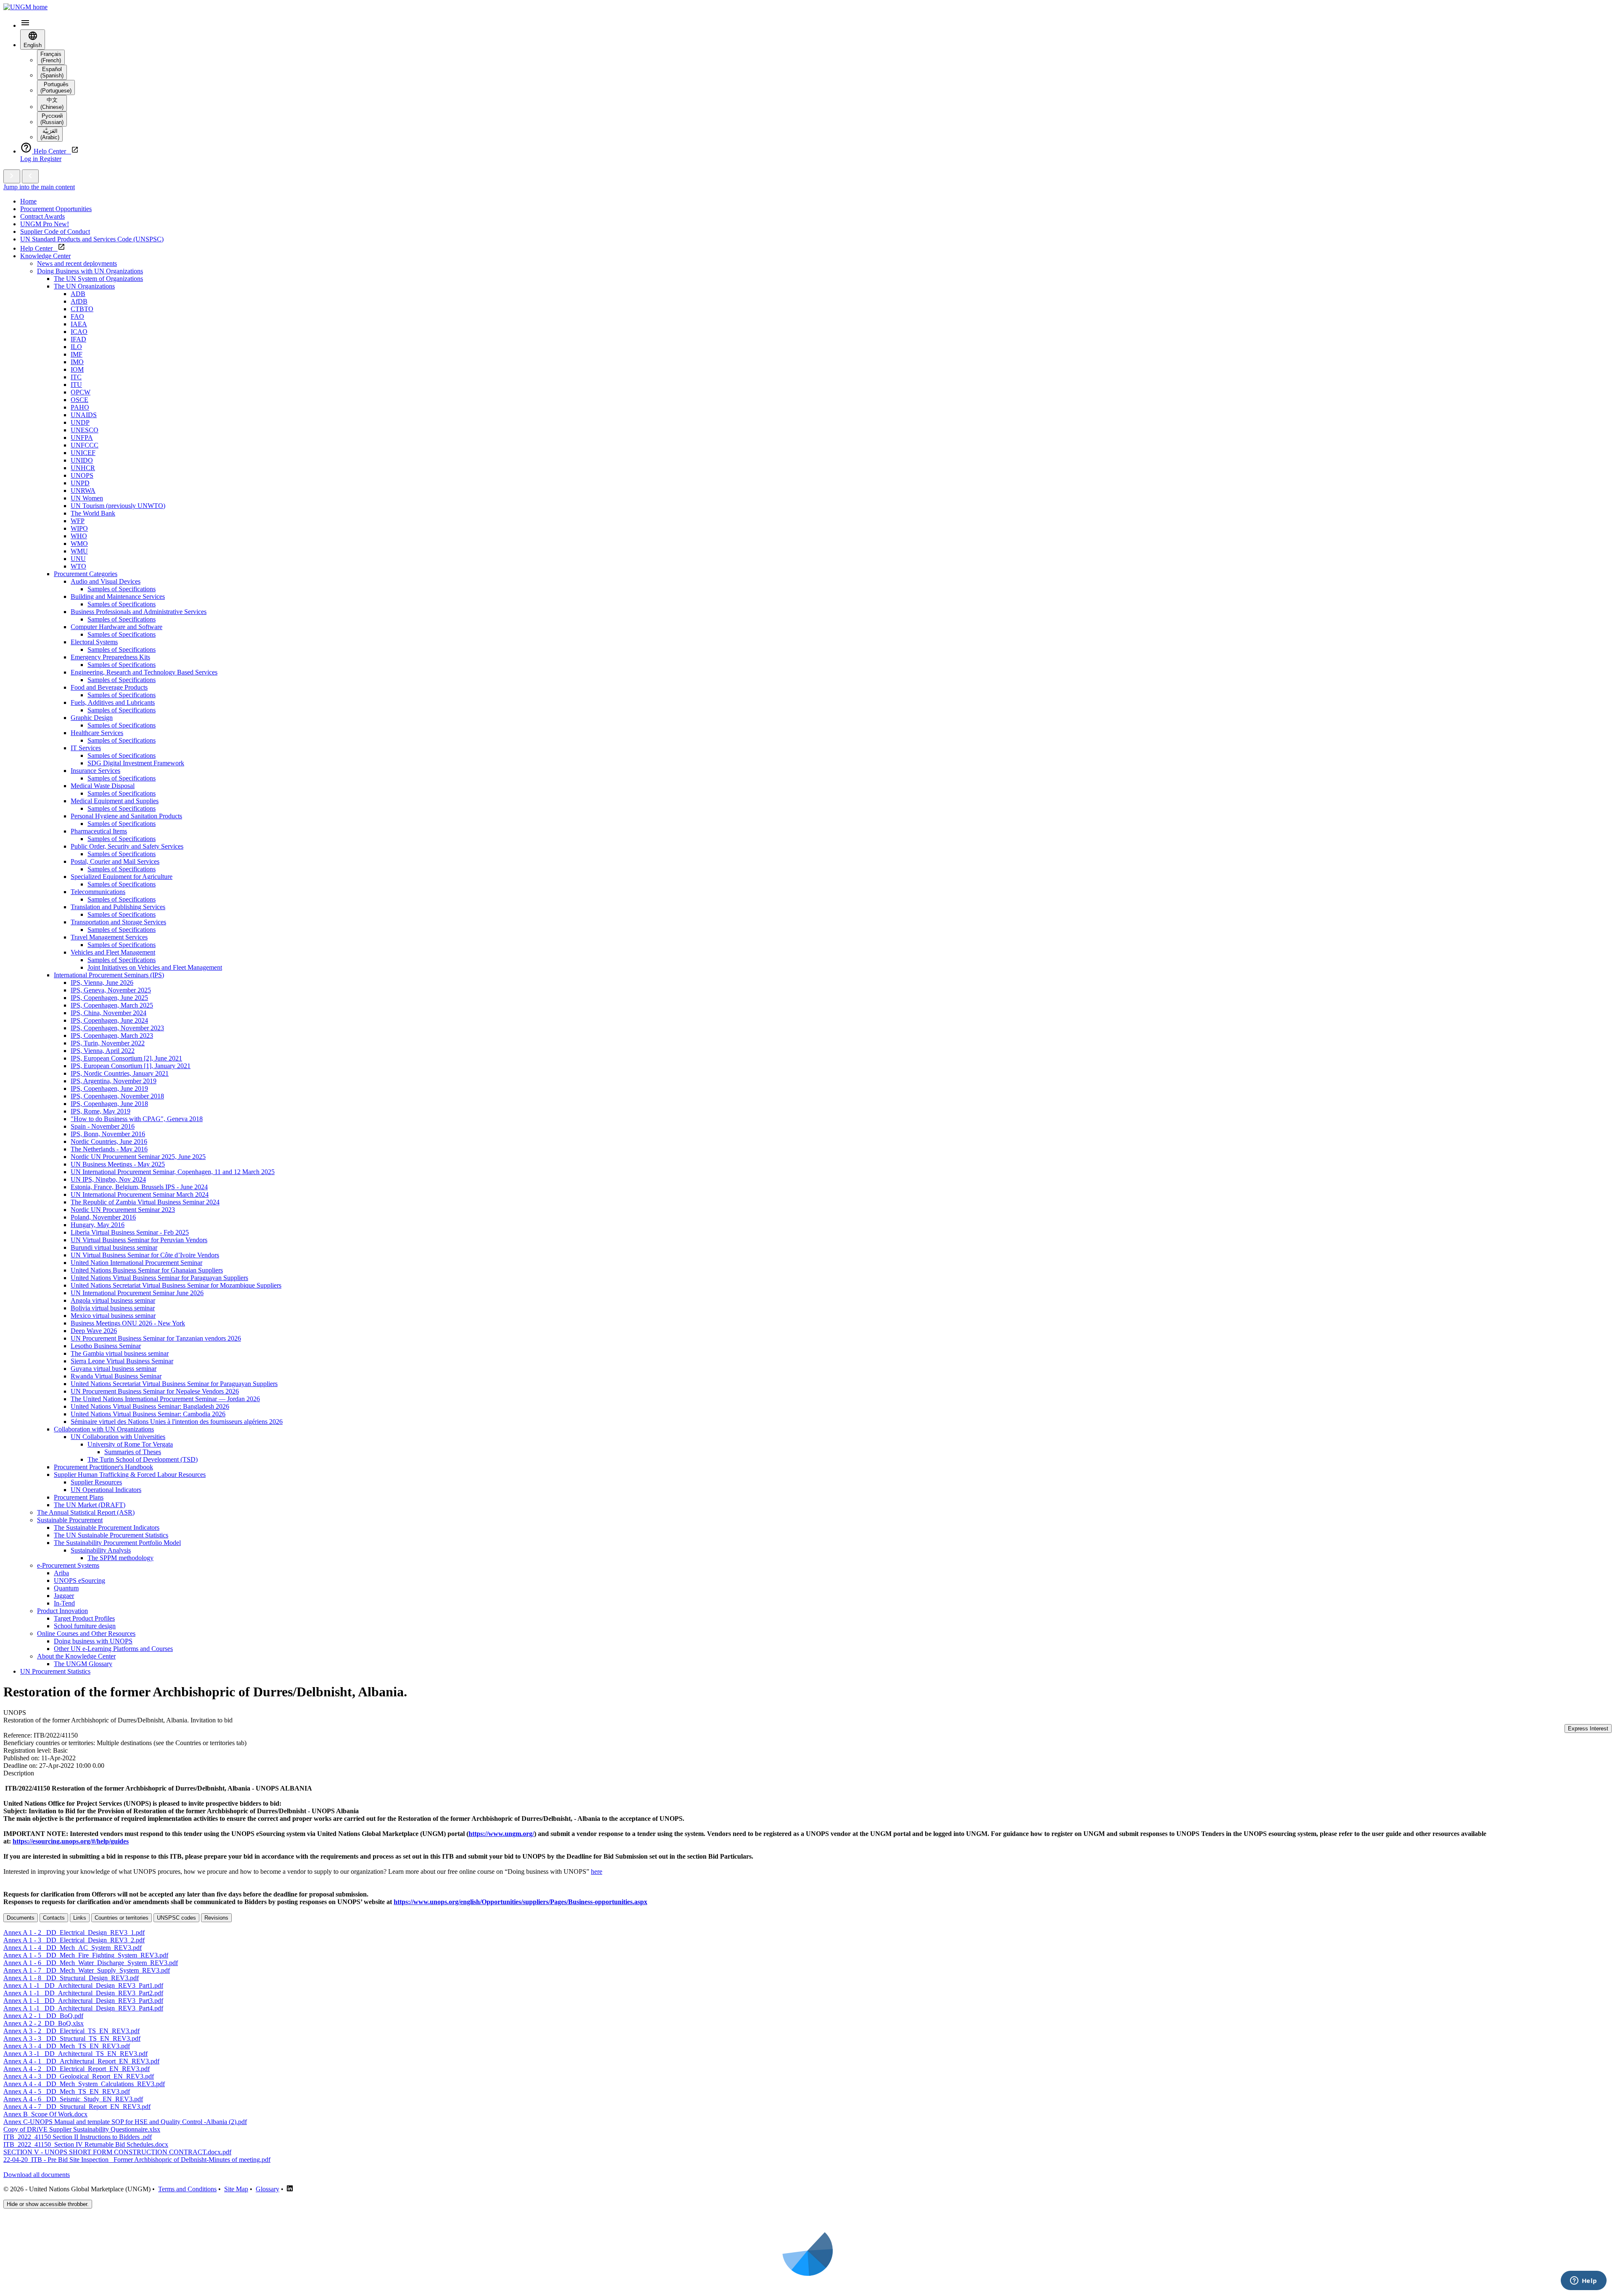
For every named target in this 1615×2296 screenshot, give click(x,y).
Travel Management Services (109, 937)
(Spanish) (52, 72)
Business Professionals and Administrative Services (139, 612)
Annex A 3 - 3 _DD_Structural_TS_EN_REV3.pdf (72, 2038)
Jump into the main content (39, 187)
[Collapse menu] (30, 176)
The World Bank (93, 513)
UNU (78, 559)
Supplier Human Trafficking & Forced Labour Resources (130, 1475)
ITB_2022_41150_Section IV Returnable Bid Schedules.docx (86, 2144)
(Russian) (52, 119)
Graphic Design (92, 718)
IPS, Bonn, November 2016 (108, 1134)
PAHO (80, 407)
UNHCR (83, 468)
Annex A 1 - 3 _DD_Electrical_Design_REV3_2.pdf (74, 1940)
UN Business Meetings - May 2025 (118, 1164)
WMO (79, 544)
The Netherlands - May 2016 (109, 1149)
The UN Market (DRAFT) (90, 1505)
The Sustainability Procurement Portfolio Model (117, 1543)
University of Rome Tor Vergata (130, 1444)
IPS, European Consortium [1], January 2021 (131, 1066)
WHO (79, 536)
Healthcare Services (97, 733)
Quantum (66, 1588)
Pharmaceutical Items (99, 831)
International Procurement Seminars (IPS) (109, 975)
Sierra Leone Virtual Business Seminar (122, 1361)
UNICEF (83, 453)
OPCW (81, 392)
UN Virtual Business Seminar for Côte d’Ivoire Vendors (145, 1255)
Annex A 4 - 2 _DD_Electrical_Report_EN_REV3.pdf (77, 2069)
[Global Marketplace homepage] (25, 7)
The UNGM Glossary (83, 1664)
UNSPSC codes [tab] (176, 1918)
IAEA (79, 324)
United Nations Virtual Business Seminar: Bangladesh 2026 (150, 1406)
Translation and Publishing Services (118, 907)
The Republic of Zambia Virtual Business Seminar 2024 (145, 1202)
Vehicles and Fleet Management (113, 952)
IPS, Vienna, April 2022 (103, 1051)
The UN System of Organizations (98, 279)
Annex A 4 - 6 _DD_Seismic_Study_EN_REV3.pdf (73, 2099)
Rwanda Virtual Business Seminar (116, 1376)
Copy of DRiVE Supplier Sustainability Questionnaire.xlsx (82, 2129)
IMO (77, 362)
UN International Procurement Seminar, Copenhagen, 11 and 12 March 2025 (173, 1172)
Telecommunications (98, 892)
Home (28, 201)
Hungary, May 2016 (98, 1225)
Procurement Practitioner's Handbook (103, 1467)
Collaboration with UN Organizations (104, 1429)
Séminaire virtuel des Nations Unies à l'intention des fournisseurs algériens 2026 (177, 1422)
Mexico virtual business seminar (113, 1316)
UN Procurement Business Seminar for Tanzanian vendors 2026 (156, 1338)
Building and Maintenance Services (118, 596)
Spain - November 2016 (103, 1126)
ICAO (79, 332)
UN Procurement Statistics (55, 1671)
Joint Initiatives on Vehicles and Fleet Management (155, 967)
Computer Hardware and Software (116, 627)
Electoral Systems (94, 642)
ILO (76, 347)
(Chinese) (52, 103)
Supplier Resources (96, 1482)
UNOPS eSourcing (79, 1580)
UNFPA (82, 438)
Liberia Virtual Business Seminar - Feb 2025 (130, 1232)
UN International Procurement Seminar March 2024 (140, 1194)
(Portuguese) (56, 87)
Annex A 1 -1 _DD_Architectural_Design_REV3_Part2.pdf (83, 1993)
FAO (77, 316)
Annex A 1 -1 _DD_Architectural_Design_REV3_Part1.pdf (83, 1985)
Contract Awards (42, 216)
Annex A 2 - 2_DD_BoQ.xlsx (44, 2023)
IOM (77, 369)
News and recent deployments (77, 263)
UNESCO (85, 430)
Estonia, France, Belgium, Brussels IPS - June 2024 (139, 1187)
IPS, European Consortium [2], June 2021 (126, 1058)
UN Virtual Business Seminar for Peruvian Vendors (139, 1240)
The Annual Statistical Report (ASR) (86, 1512)
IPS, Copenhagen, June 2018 (109, 1104)
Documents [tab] (21, 1918)
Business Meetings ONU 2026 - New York (128, 1323)
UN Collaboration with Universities (118, 1437)
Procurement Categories (86, 574)
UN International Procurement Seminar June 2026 (137, 1293)
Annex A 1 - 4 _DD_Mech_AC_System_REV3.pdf (73, 1948)
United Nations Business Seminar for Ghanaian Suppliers (147, 1270)
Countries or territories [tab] (122, 1918)
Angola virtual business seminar (113, 1300)
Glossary (267, 2189)
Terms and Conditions (187, 2189)
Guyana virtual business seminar (114, 1369)
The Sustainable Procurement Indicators (107, 1528)
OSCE (79, 400)
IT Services (86, 748)
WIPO (79, 528)
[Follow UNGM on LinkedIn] (290, 2189)
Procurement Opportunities (56, 209)
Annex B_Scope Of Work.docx (45, 2114)
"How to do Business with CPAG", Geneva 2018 (137, 1119)
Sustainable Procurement (70, 1520)
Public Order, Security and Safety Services (127, 846)
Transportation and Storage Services (118, 922)
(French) (51, 57)
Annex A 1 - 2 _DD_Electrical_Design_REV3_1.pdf (74, 1932)
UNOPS (82, 475)
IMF (77, 354)
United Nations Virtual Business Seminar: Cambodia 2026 (148, 1414)
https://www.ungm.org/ (501, 1834)
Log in (30, 159)
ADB (78, 294)
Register (50, 159)
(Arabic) (50, 134)
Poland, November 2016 (103, 1217)
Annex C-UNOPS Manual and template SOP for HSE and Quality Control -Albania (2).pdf (125, 2122)
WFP (78, 521)
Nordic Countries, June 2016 (109, 1141)
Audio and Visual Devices (106, 581)
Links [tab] (80, 1918)
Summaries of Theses (133, 1452)
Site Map (236, 2189)
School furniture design (85, 1626)
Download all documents (37, 2175)
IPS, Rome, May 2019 (101, 1111)
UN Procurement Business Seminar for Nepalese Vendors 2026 (155, 1391)
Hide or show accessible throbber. (48, 2204)
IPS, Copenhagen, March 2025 (112, 1005)
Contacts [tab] (54, 1918)
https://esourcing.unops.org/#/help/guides (71, 1841)
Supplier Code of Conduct (55, 231)
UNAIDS (84, 415)
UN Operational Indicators (106, 1490)
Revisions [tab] (216, 1918)
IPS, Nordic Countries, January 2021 (120, 1073)
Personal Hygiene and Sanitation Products (126, 816)
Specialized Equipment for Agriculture (122, 877)
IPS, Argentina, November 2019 (114, 1081)
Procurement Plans (79, 1497)
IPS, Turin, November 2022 (108, 1043)
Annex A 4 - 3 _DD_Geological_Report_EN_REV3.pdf (79, 2076)
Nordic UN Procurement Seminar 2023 (123, 1210)
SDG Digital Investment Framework (136, 763)
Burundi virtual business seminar (114, 1247)
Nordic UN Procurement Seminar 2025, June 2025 (138, 1157)
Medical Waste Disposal (103, 786)
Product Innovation (62, 1611)
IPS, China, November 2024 (109, 1013)
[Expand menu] (12, 176)
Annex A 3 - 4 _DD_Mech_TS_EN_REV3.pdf (67, 2046)
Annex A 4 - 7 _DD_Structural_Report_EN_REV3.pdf (77, 2107)
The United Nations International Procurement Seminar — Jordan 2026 (165, 1399)
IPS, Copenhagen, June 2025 (109, 998)
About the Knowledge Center (76, 1656)
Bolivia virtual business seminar (113, 1308)
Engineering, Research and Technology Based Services (144, 672)
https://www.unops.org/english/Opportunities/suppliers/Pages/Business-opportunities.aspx (520, 1902)
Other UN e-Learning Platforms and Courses (113, 1649)
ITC (76, 377)
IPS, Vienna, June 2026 (102, 983)
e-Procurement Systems (68, 1565)
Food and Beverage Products (109, 687)
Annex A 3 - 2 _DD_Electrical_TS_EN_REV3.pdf (71, 2031)
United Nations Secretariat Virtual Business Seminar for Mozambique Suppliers (176, 1285)
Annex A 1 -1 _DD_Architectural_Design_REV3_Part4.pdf (83, 2008)
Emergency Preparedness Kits (110, 657)
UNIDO (82, 460)
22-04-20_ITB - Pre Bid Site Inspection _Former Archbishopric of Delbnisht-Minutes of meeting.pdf (137, 2160)
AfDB (79, 301)
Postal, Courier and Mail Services (115, 861)
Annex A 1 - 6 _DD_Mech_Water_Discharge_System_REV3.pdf (91, 1963)
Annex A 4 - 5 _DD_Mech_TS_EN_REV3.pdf (67, 2091)
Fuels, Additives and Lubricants (113, 702)
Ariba (61, 1573)
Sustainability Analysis (101, 1550)
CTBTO (82, 309)
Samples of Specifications (122, 589)
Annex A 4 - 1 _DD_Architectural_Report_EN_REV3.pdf (81, 2061)
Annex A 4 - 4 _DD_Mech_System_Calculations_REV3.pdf (84, 2084)
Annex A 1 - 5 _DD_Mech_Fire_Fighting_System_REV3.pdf (86, 1955)
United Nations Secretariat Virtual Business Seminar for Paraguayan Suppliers (174, 1384)
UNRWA (83, 491)
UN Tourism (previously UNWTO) (118, 506)
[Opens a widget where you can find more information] (1583, 2281)
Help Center (39, 248)
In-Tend (64, 1603)
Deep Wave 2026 (94, 1331)
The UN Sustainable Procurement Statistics (111, 1535)
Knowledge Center (45, 256)
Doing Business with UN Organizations (90, 271)
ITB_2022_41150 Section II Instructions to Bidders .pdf (78, 2137)
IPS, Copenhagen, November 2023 (117, 1028)
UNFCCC (85, 445)
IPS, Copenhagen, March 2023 (112, 1036)
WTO (78, 566)
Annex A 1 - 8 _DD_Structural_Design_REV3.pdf (71, 1978)
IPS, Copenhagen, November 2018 (117, 1096)
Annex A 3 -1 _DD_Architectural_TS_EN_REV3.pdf (75, 2054)
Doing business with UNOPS (93, 1641)
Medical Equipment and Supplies (115, 801)
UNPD (80, 483)
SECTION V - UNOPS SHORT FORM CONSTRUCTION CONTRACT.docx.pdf (117, 2152)
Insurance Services (95, 771)
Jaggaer (64, 1596)
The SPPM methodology (120, 1558)
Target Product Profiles (84, 1618)
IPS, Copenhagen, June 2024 (109, 1020)
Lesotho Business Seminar (106, 1346)
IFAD (78, 339)
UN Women (87, 498)
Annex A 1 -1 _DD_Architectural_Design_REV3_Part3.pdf (83, 2001)
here (597, 1871)
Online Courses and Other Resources (86, 1633)
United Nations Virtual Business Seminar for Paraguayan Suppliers (159, 1278)
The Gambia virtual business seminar (120, 1353)
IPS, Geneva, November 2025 (111, 990)
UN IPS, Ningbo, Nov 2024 (108, 1179)
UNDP (80, 422)
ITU (76, 385)
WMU (79, 551)
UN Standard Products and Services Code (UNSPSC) (92, 239)
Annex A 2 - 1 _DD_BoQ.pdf (43, 2016)
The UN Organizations (84, 286)
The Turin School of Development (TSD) (143, 1459)
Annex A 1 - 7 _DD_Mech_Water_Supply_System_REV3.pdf (87, 1970)
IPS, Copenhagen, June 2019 (109, 1088)
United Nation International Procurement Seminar (136, 1263)
